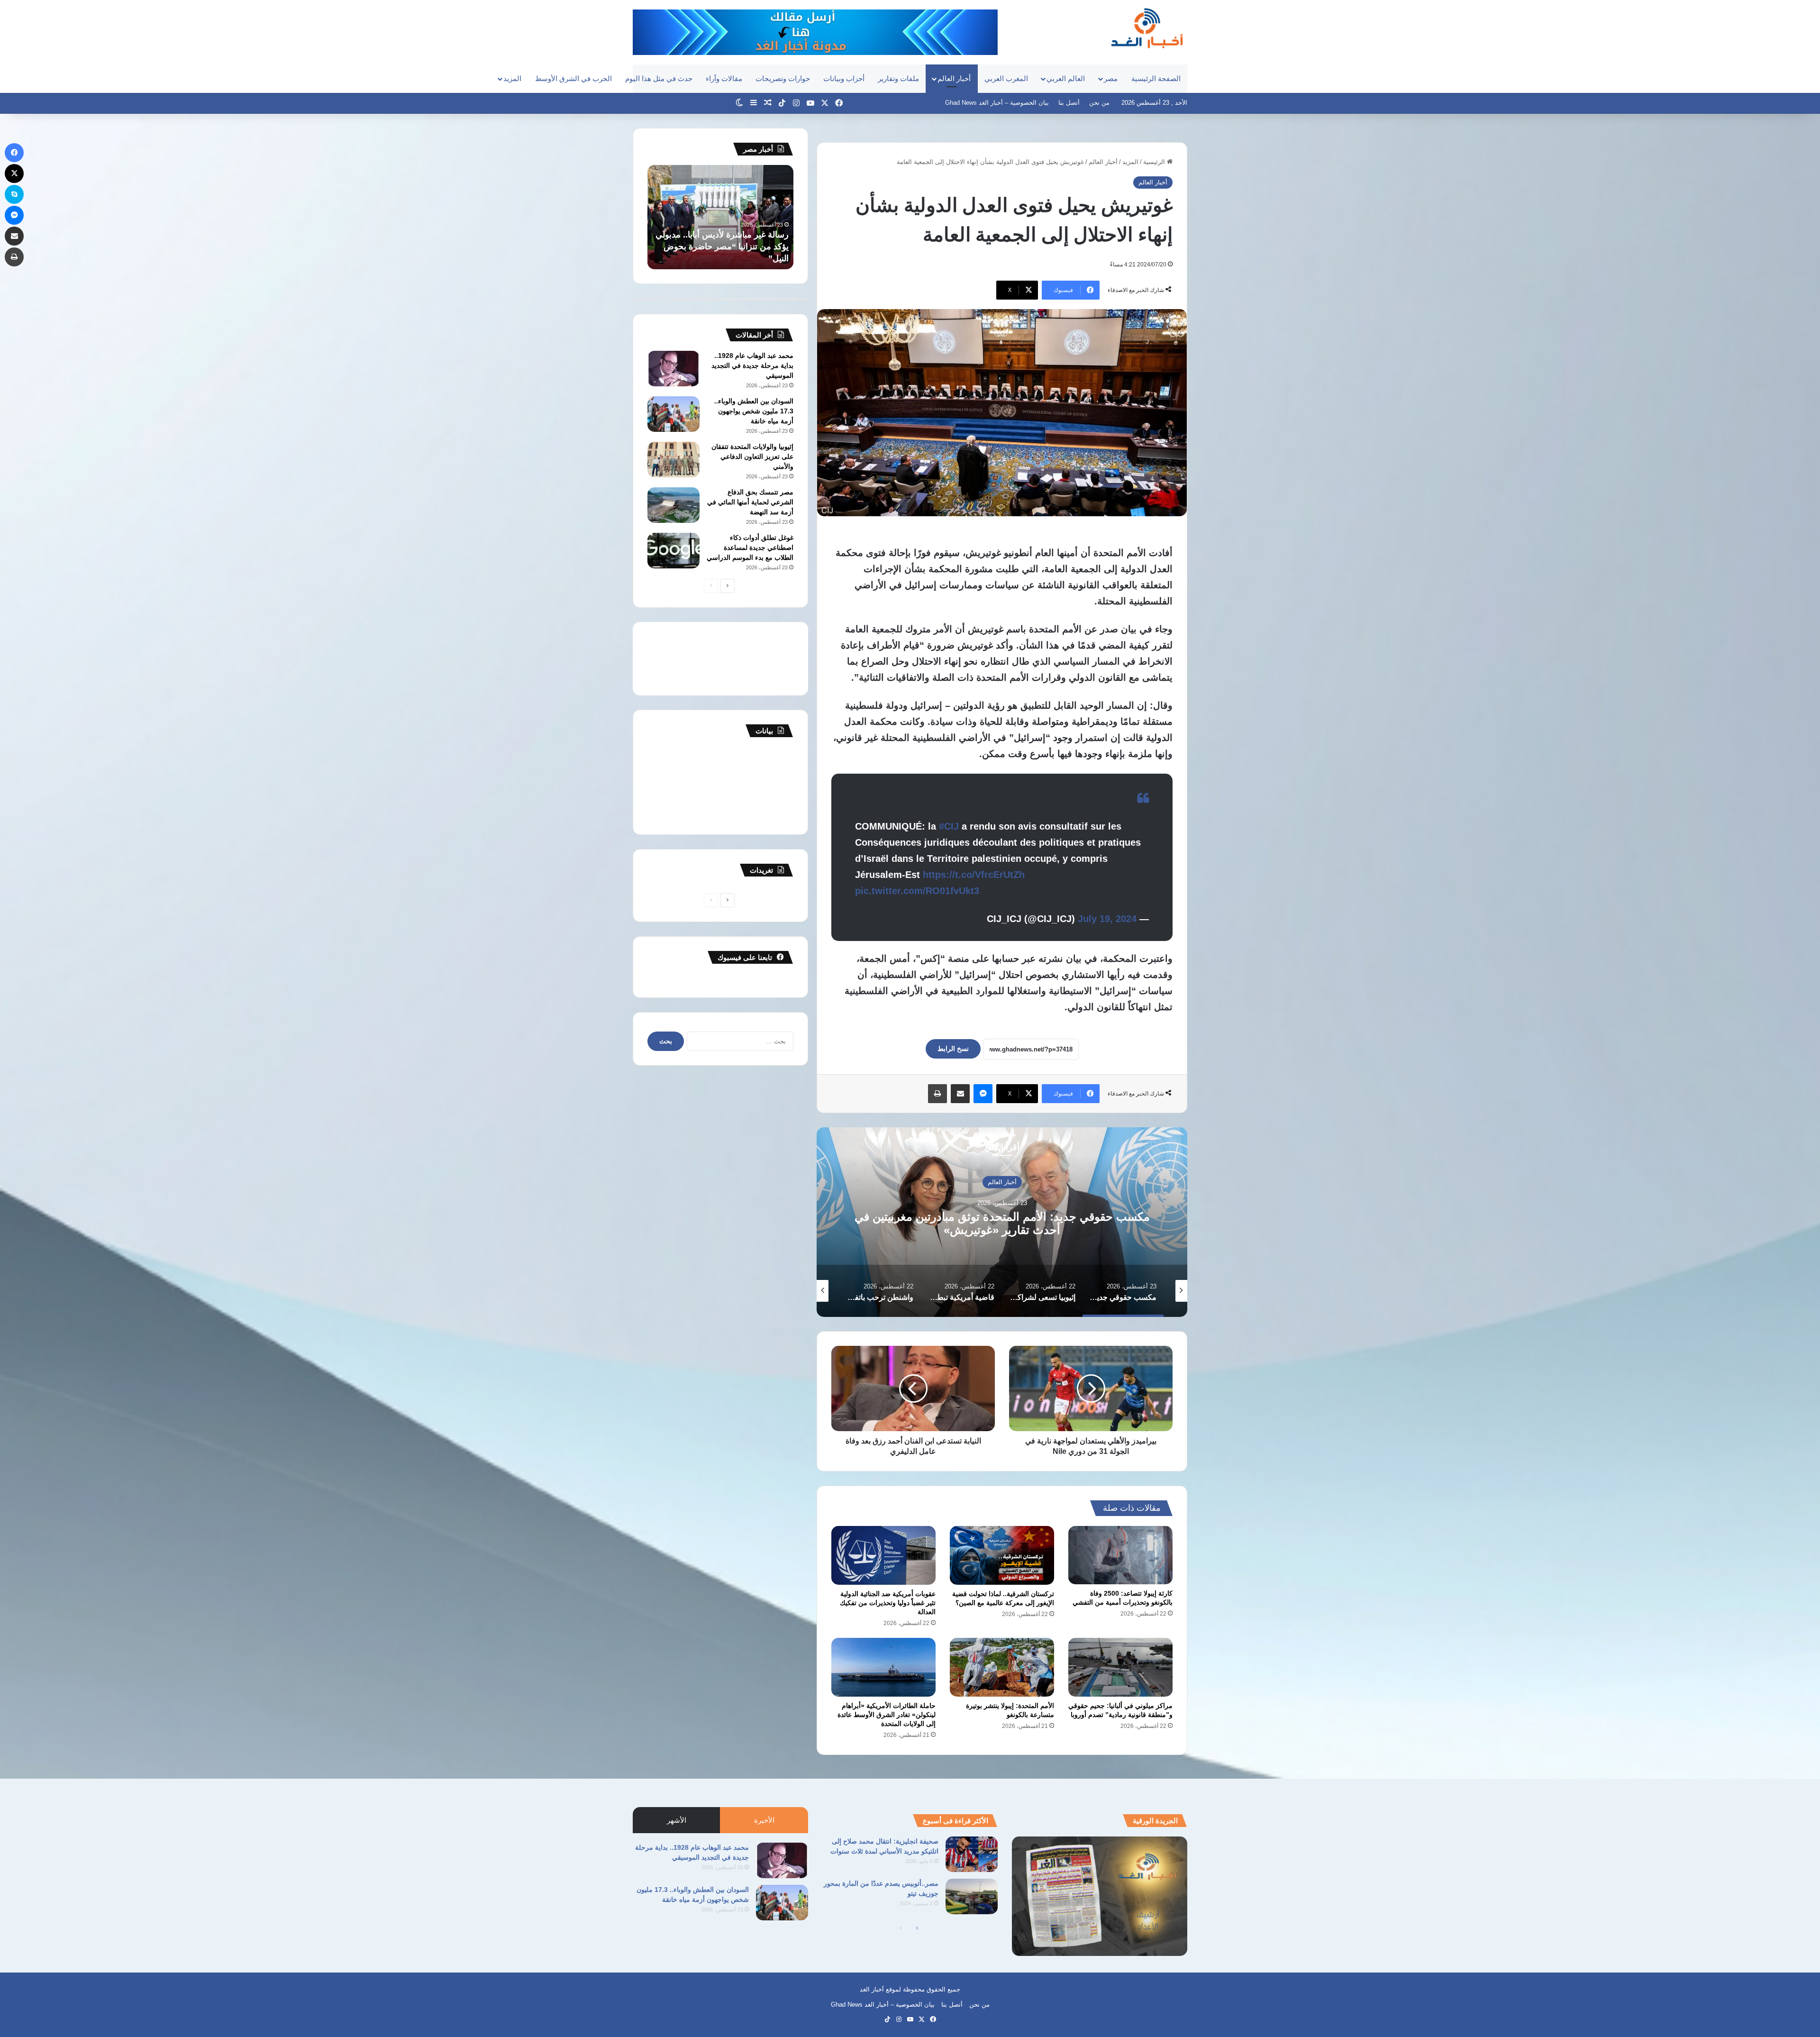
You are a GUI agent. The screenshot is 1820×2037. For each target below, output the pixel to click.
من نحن (1099, 103)
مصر (1111, 78)
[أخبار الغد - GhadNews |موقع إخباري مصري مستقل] (1147, 28)
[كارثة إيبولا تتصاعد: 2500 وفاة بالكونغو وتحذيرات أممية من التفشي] (1120, 1555)
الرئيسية (1155, 162)
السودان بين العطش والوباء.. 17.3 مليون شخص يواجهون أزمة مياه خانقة (754, 411)
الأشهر (677, 1820)
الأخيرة (764, 1820)
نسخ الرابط (953, 1049)
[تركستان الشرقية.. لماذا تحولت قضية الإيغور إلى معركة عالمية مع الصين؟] (1002, 1555)
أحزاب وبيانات (844, 78)
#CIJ (949, 826)
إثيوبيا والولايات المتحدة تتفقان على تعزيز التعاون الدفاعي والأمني (752, 457)
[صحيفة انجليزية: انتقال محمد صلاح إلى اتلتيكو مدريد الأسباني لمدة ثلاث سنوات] (972, 1854)
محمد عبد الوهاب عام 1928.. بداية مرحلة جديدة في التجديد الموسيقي (752, 365)
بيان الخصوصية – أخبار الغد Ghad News (997, 103)
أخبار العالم (954, 78)
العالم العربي (1066, 78)
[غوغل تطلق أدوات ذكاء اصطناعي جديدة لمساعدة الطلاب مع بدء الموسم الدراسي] (673, 551)
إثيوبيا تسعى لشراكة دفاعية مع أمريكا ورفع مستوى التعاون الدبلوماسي (1002, 1223)
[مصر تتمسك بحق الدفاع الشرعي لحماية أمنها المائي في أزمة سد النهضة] (673, 505)
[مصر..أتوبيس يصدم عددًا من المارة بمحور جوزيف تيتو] (972, 1896)
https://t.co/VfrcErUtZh (974, 875)
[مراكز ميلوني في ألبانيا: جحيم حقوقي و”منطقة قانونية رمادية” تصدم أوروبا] (1120, 1667)
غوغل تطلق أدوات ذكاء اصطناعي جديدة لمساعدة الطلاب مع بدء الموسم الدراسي (750, 548)
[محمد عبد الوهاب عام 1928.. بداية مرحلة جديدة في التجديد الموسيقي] (673, 369)
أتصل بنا (1069, 103)
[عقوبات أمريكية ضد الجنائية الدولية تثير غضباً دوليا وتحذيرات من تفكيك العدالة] (883, 1555)
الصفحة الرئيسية (1156, 78)
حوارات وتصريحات (783, 78)
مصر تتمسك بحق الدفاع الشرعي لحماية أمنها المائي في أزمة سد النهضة (750, 502)
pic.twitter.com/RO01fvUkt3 (917, 891)
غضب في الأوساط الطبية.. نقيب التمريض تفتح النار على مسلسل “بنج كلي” (724, 247)
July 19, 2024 (1107, 919)
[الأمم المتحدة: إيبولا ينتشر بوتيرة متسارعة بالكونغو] (1002, 1667)
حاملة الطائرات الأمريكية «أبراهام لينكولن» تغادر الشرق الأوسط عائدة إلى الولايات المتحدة (887, 1715)
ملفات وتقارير (898, 78)
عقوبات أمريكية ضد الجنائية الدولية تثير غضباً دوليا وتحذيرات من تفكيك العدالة (888, 1603)
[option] (1002, 1222)
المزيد (512, 78)
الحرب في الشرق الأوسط (573, 78)
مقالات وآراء (724, 78)
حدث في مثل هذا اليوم (659, 78)
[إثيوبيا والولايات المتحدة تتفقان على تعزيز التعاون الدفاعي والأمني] (673, 460)
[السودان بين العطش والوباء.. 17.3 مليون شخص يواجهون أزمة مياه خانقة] (673, 414)
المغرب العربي (1006, 78)
